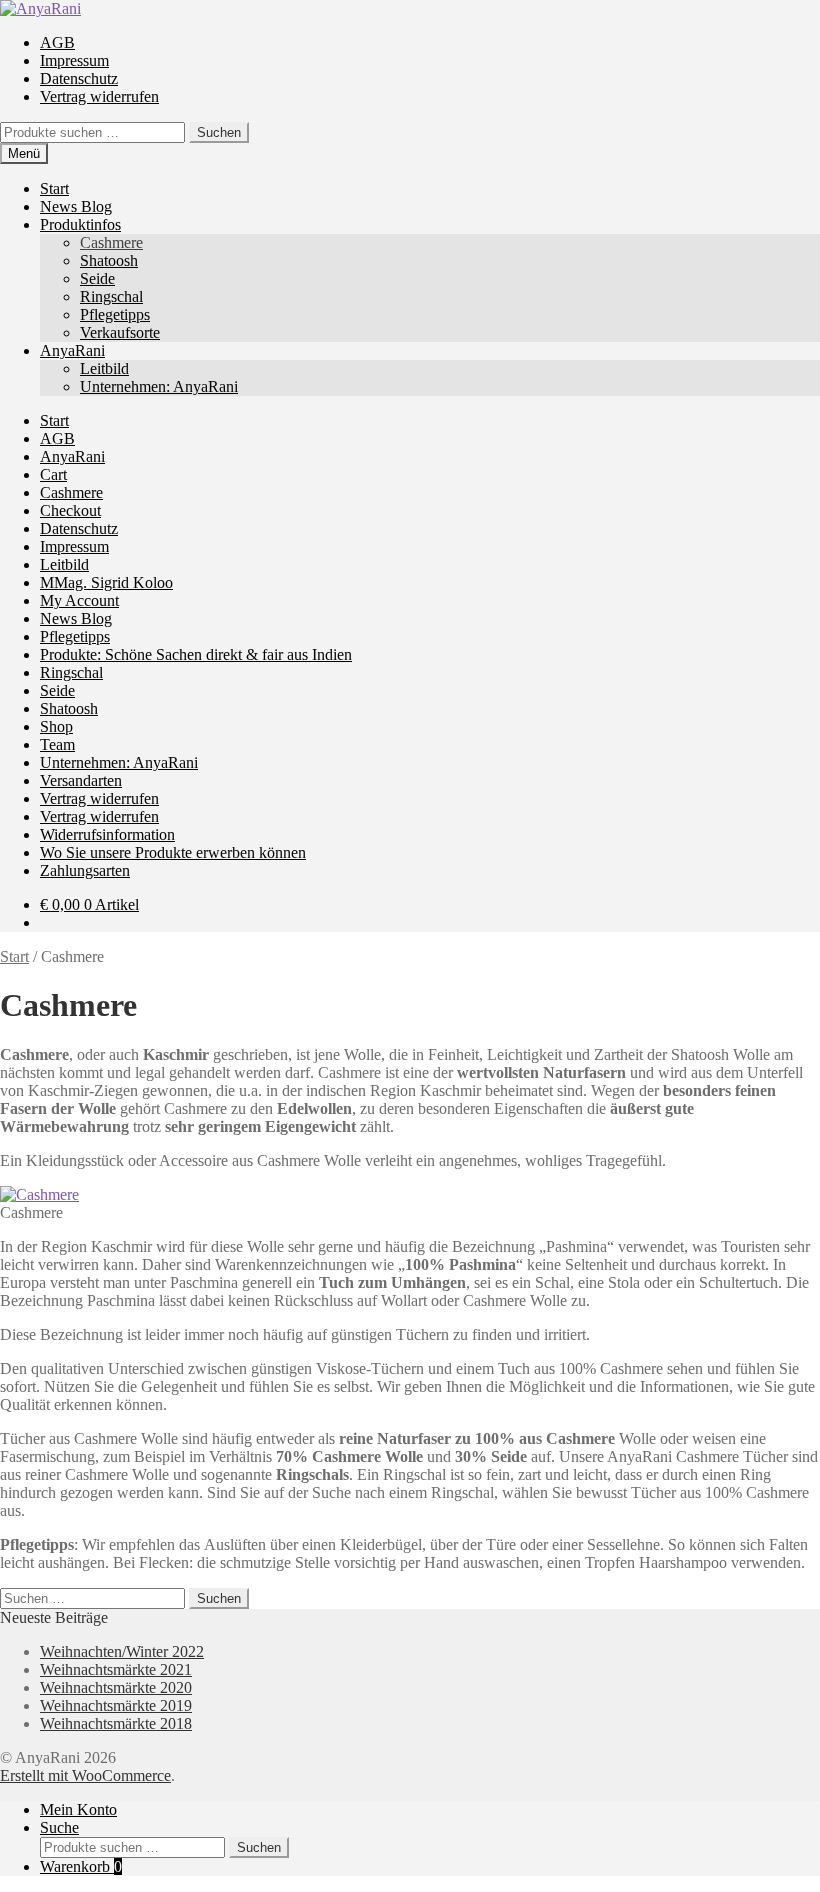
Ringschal (111, 296)
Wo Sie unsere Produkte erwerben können (173, 852)
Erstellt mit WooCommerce (85, 1775)
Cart (53, 474)
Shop (56, 726)
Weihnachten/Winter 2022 (122, 1651)
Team (57, 744)
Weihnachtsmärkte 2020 (116, 1687)
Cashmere (111, 242)
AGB (57, 42)
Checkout (70, 510)
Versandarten (81, 780)
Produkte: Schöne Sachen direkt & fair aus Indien (196, 654)
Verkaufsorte (120, 332)
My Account (79, 600)
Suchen (219, 132)
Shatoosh (109, 260)
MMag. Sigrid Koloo (106, 582)
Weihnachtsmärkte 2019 (116, 1705)
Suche (59, 1827)
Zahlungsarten (85, 870)
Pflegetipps (115, 314)
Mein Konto (78, 1809)
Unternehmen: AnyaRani (159, 386)
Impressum (74, 60)
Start (54, 188)
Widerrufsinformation (107, 834)
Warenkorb (81, 1866)
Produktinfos (80, 224)
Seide (97, 278)
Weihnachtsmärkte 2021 (116, 1669)
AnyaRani (72, 350)
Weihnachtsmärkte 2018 (116, 1723)
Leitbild (104, 368)
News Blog (76, 206)
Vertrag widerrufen (99, 96)
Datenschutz (79, 78)
